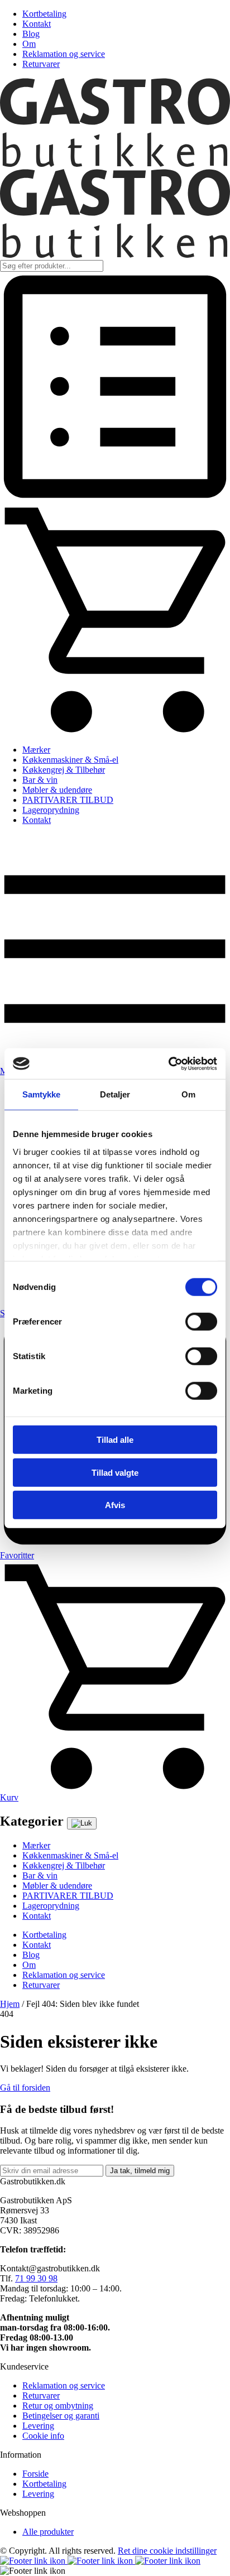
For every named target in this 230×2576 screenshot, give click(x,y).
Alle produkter (48, 2532)
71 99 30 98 (36, 2278)
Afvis (115, 1505)
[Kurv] (115, 731)
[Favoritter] (115, 499)
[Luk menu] (82, 1823)
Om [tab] (188, 1094)
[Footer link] (34, 2561)
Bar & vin (40, 780)
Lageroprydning (51, 810)
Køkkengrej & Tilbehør (64, 770)
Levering (38, 2426)
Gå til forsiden (25, 2088)
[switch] (201, 1322)
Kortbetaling (44, 14)
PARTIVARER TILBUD (68, 800)
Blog (31, 34)
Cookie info (43, 2436)
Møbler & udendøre (57, 790)
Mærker (36, 750)
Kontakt (37, 24)
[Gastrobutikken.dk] (115, 164)
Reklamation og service (64, 54)
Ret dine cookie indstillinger (167, 2551)
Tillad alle (115, 1440)
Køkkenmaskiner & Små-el (70, 760)
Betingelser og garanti (61, 2416)
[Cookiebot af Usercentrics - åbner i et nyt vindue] (168, 1063)
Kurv (9, 1797)
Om (29, 44)
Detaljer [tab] (115, 1094)
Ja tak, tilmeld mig (140, 2171)
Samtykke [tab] (42, 1094)
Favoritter (17, 1555)
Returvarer (41, 64)
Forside (35, 2474)
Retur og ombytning (58, 2406)
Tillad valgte (115, 1472)
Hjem (10, 2004)
